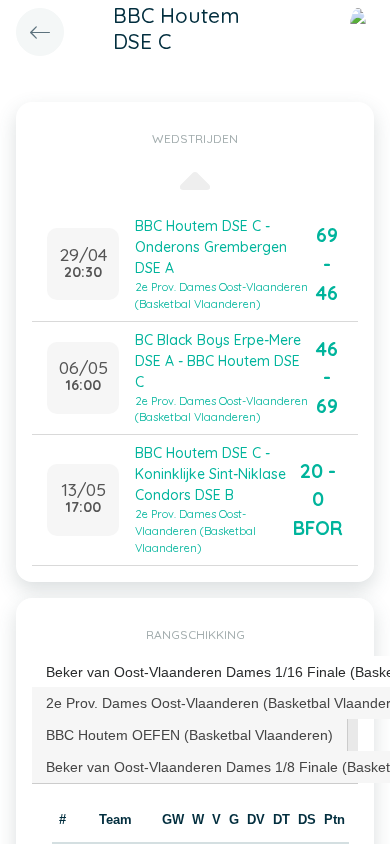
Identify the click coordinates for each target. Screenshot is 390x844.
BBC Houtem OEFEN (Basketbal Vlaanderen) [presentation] (189, 735)
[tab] (190, 735)
